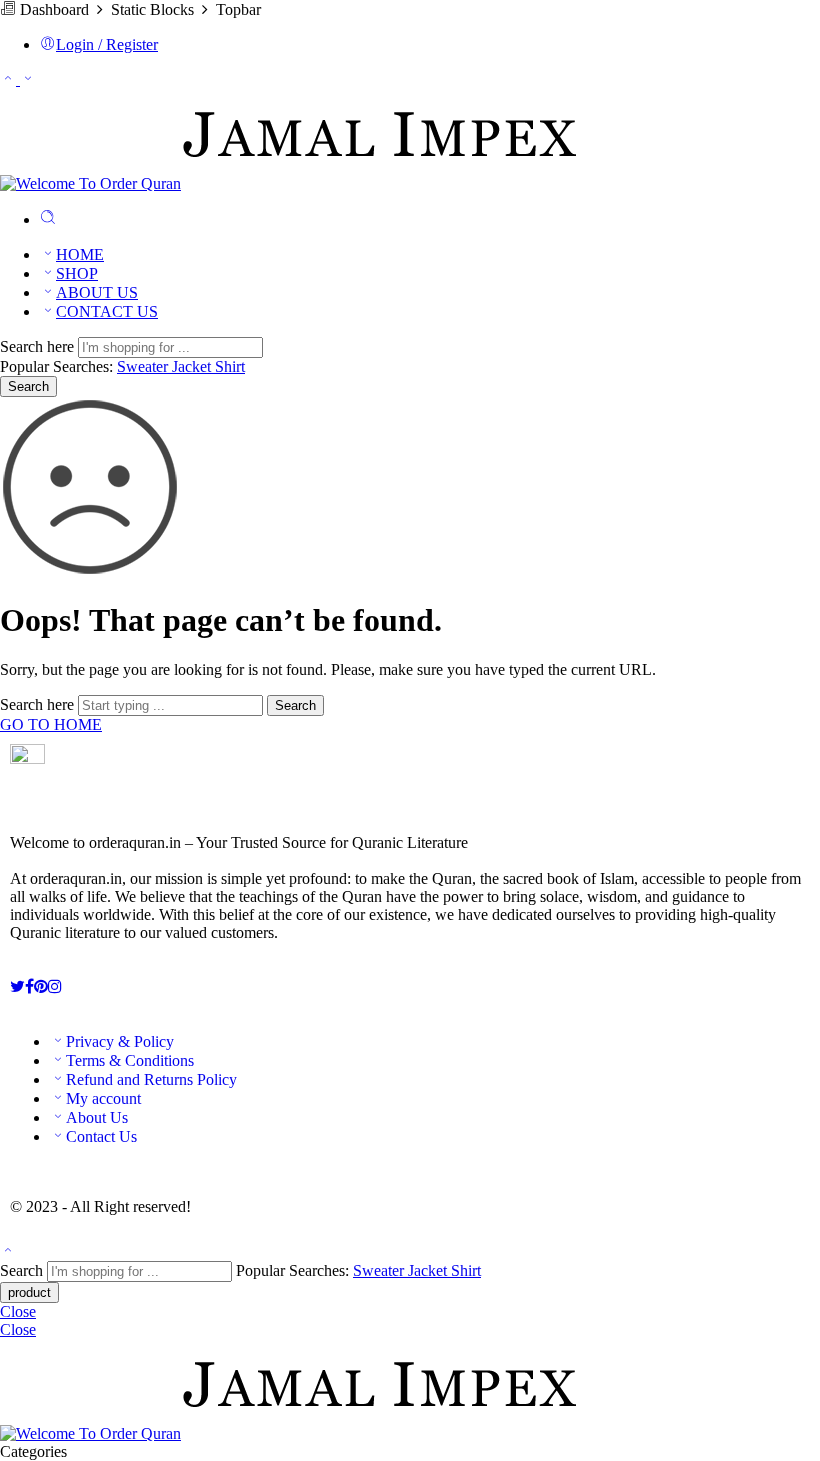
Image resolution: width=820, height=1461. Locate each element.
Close (18, 1311)
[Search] (48, 219)
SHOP (77, 273)
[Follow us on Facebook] (29, 986)
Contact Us (101, 1136)
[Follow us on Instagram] (55, 986)
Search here (39, 346)
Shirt (230, 366)
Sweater (144, 366)
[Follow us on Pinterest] (41, 986)
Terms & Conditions (130, 1060)
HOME (80, 254)
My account (103, 1098)
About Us (97, 1117)
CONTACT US (107, 311)
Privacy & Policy (120, 1041)
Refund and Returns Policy (151, 1079)
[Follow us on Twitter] (17, 986)
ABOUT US (97, 292)
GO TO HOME (51, 724)
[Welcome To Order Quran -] (290, 183)
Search (28, 386)
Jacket (193, 366)
